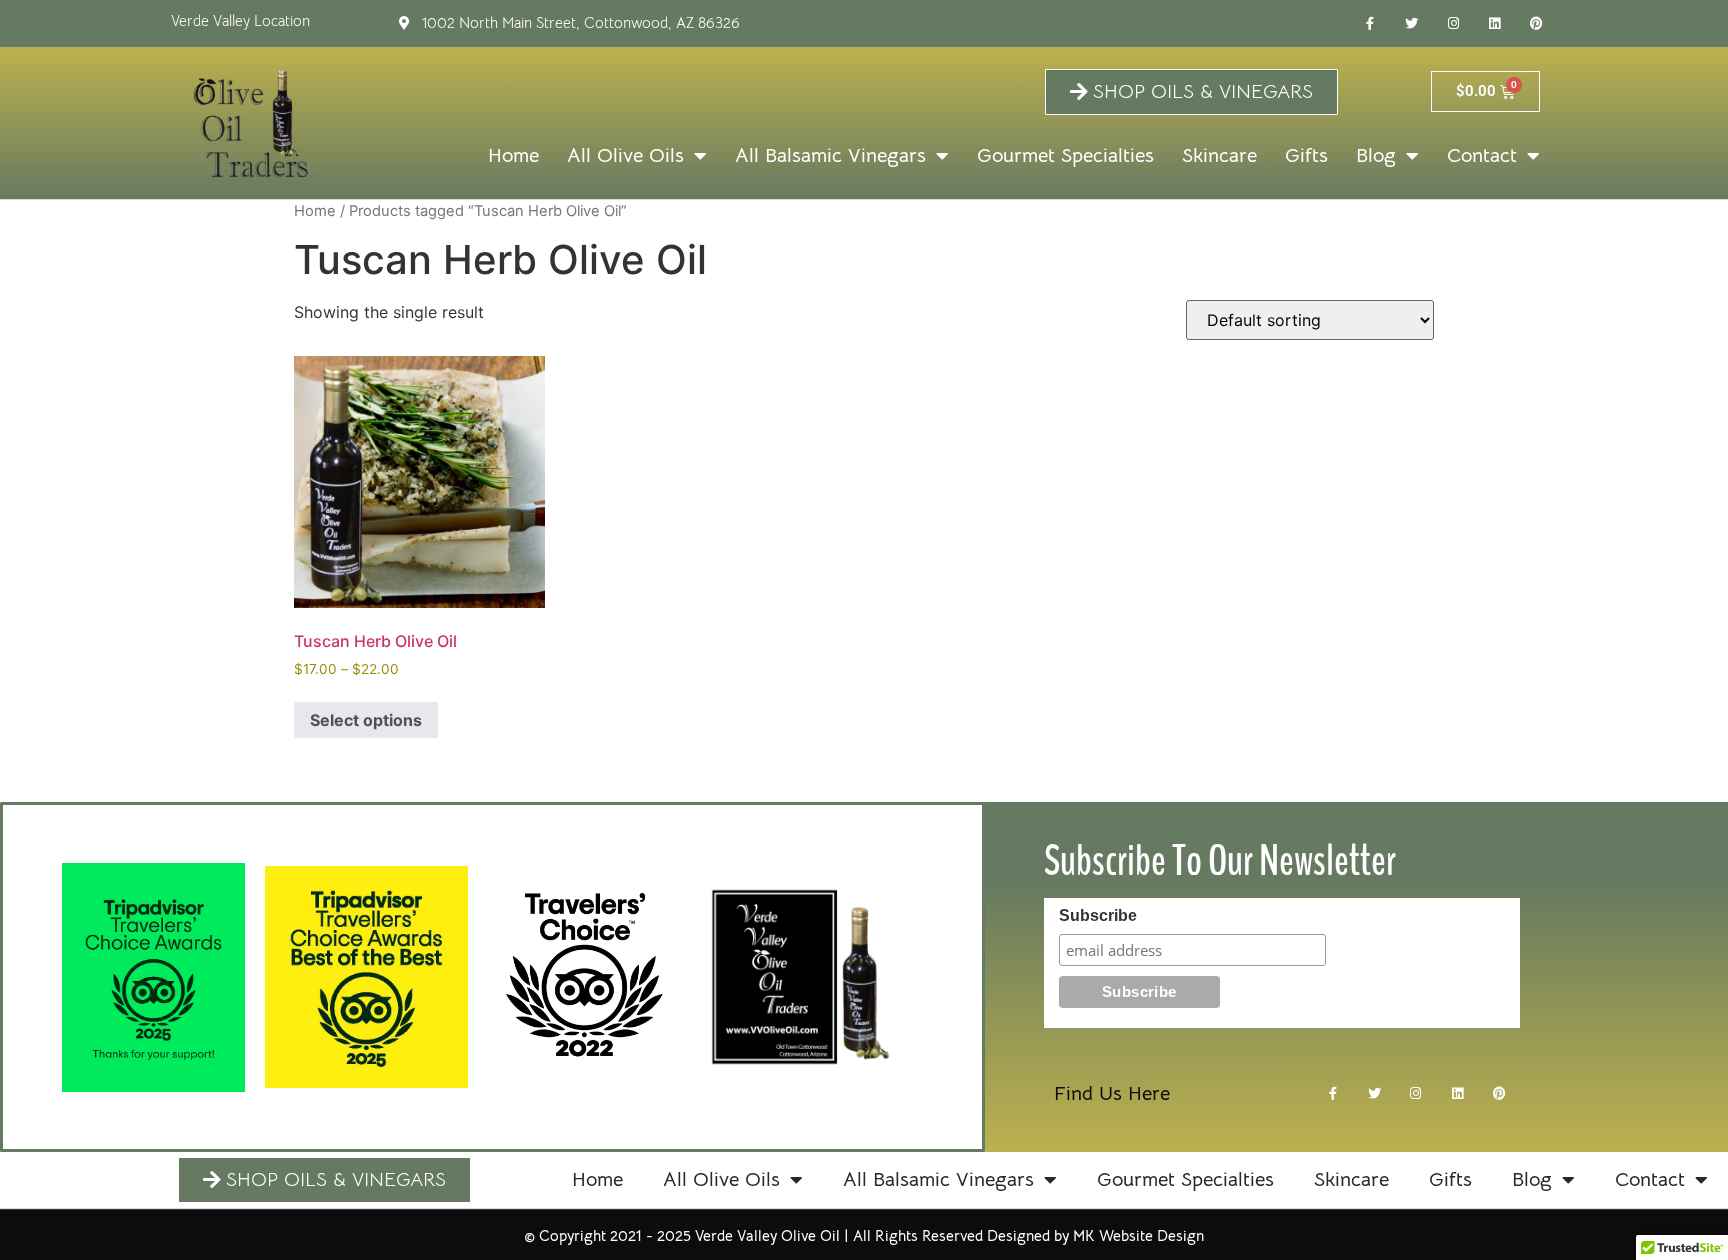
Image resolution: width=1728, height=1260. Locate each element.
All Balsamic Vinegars (830, 155)
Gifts (1306, 155)
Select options (366, 720)
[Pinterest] (1537, 24)
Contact (1482, 155)
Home (513, 155)
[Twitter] (1412, 24)
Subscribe (1098, 916)
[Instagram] (1453, 24)
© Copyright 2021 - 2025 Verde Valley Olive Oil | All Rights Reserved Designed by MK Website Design (864, 1235)
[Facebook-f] (1370, 24)
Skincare (1219, 155)
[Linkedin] (1495, 24)
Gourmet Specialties (1065, 155)
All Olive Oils (625, 155)
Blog (1376, 155)
